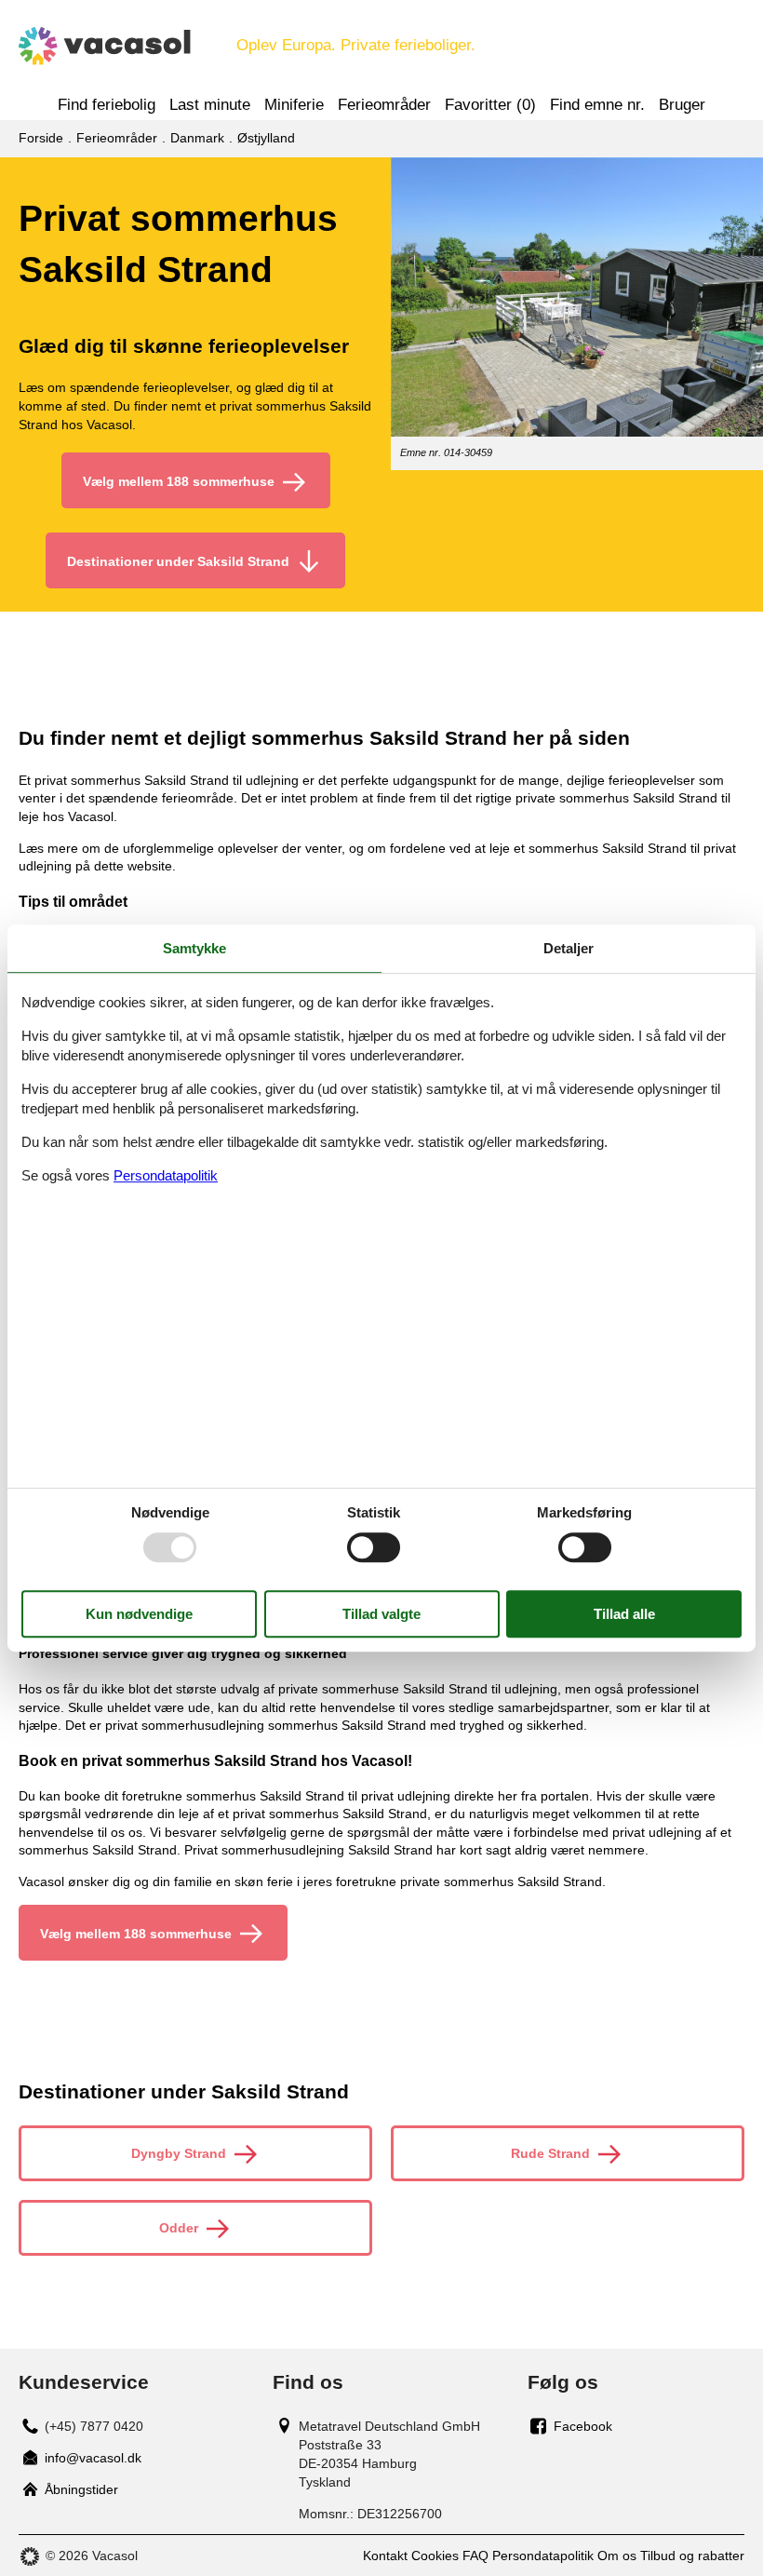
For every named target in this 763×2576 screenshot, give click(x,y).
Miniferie (294, 105)
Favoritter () (490, 105)
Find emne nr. (597, 105)
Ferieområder (384, 105)
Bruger (682, 105)
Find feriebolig (107, 105)
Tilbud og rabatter (692, 2556)
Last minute (210, 105)
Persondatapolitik (543, 2556)
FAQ (475, 2556)
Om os (617, 2556)
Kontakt (385, 2556)
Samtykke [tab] (194, 948)
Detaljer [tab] (569, 948)
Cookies (435, 2556)
